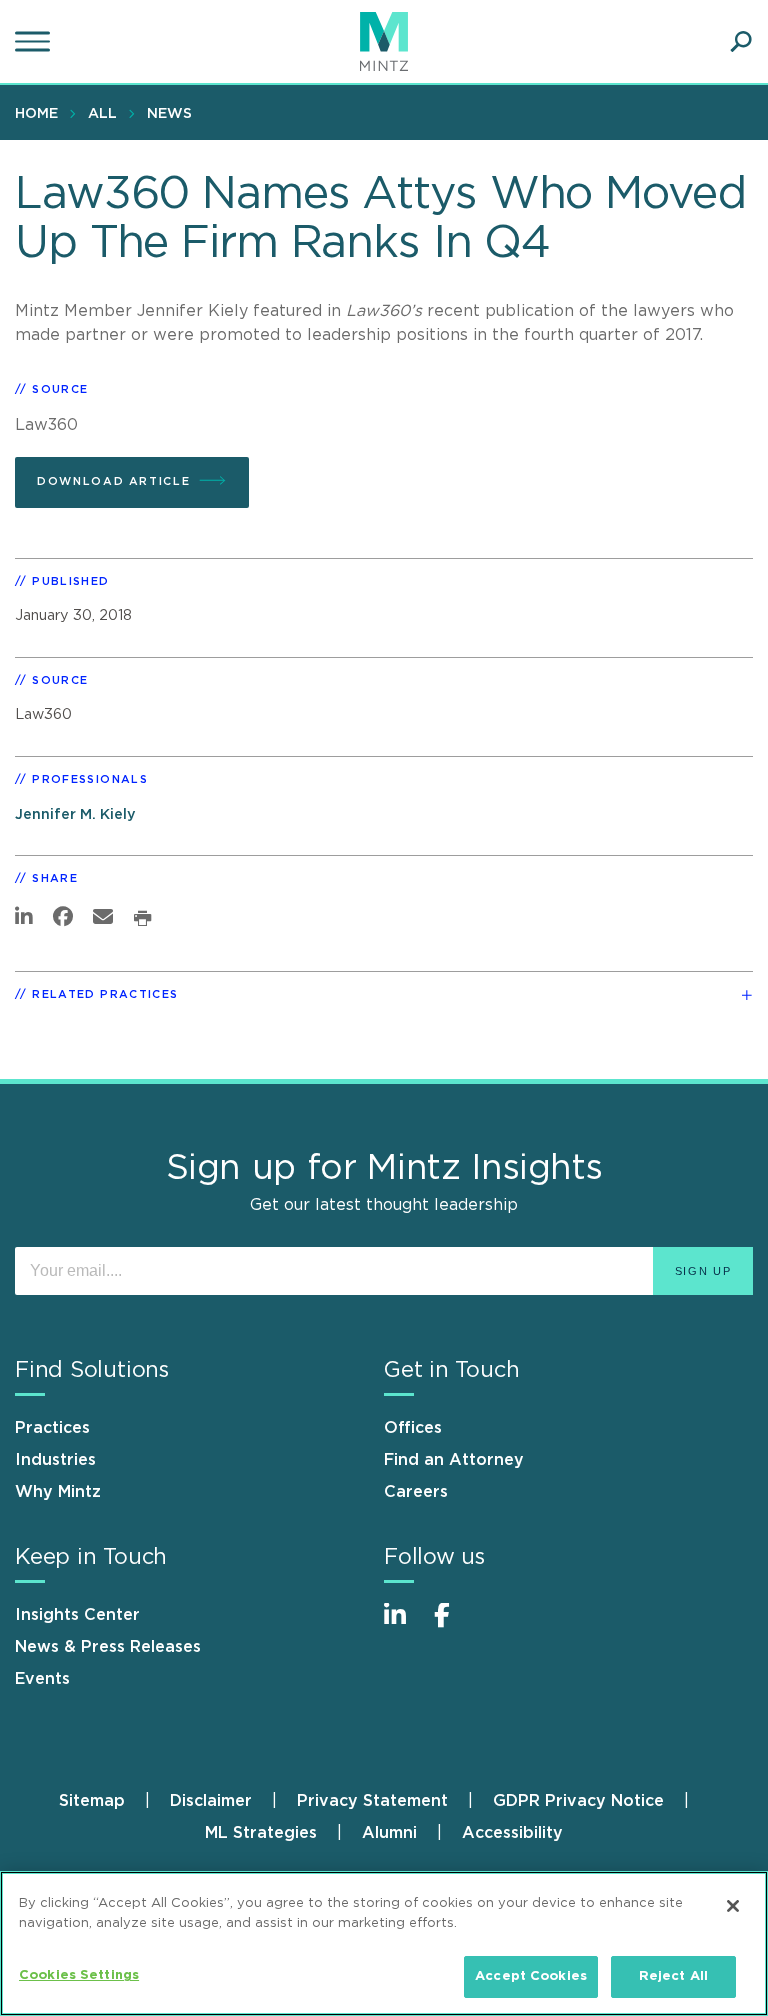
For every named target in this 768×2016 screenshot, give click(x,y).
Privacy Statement (372, 1801)
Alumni (389, 1833)
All (102, 114)
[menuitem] (41, 113)
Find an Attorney (454, 1460)
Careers (416, 1492)
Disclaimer (211, 1801)
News (169, 114)
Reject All (673, 1976)
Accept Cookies (531, 1976)
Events (42, 1679)
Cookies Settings (79, 1975)
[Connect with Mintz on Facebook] (454, 1625)
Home (36, 114)
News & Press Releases (108, 1647)
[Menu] (35, 42)
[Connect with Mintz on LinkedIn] (404, 1625)
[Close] (733, 1906)
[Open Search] (741, 42)
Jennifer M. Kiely (75, 814)
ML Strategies (261, 1833)
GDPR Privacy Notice (578, 1801)
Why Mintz (58, 1492)
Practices (52, 1428)
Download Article (113, 481)
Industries (55, 1460)
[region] (384, 1943)
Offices (413, 1428)
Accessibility (512, 1833)
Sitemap (92, 1801)
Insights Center (77, 1615)
